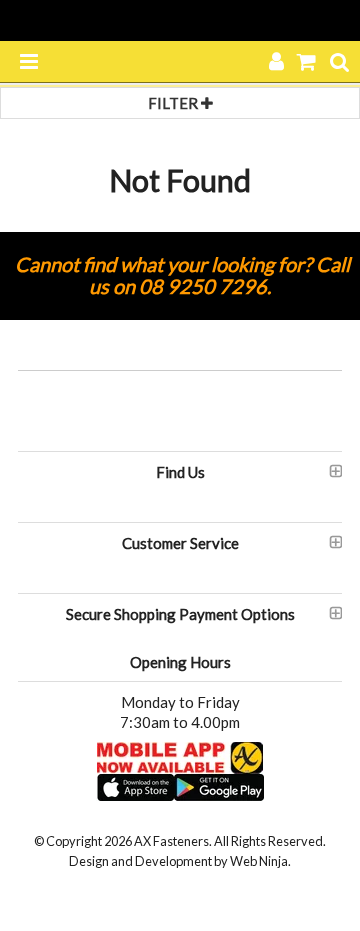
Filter (174, 103)
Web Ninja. (260, 861)
